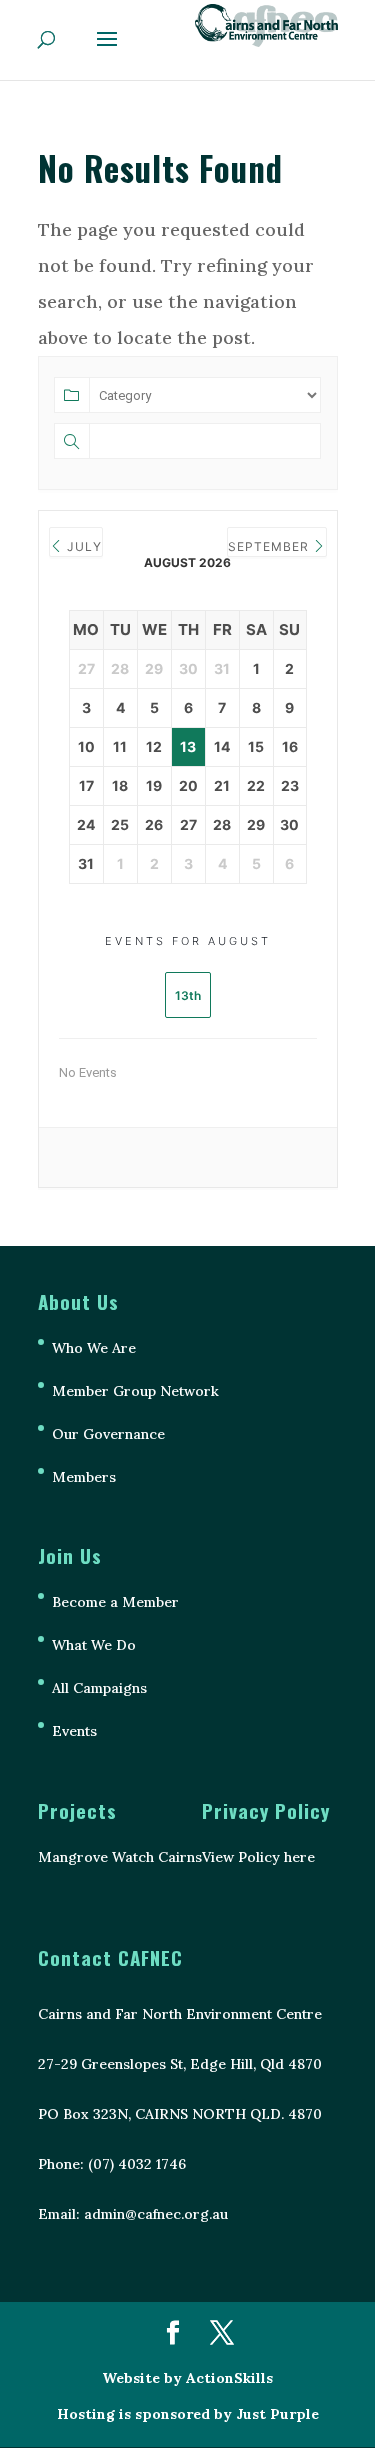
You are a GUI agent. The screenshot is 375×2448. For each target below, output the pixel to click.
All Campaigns (99, 1688)
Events (74, 1731)
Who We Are (94, 1348)
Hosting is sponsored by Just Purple (188, 2414)
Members (84, 1477)
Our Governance (108, 1434)
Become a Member (115, 1602)
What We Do (94, 1645)
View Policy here (258, 1857)
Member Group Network (135, 1391)
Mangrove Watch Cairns (120, 1857)
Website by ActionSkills (187, 2378)
